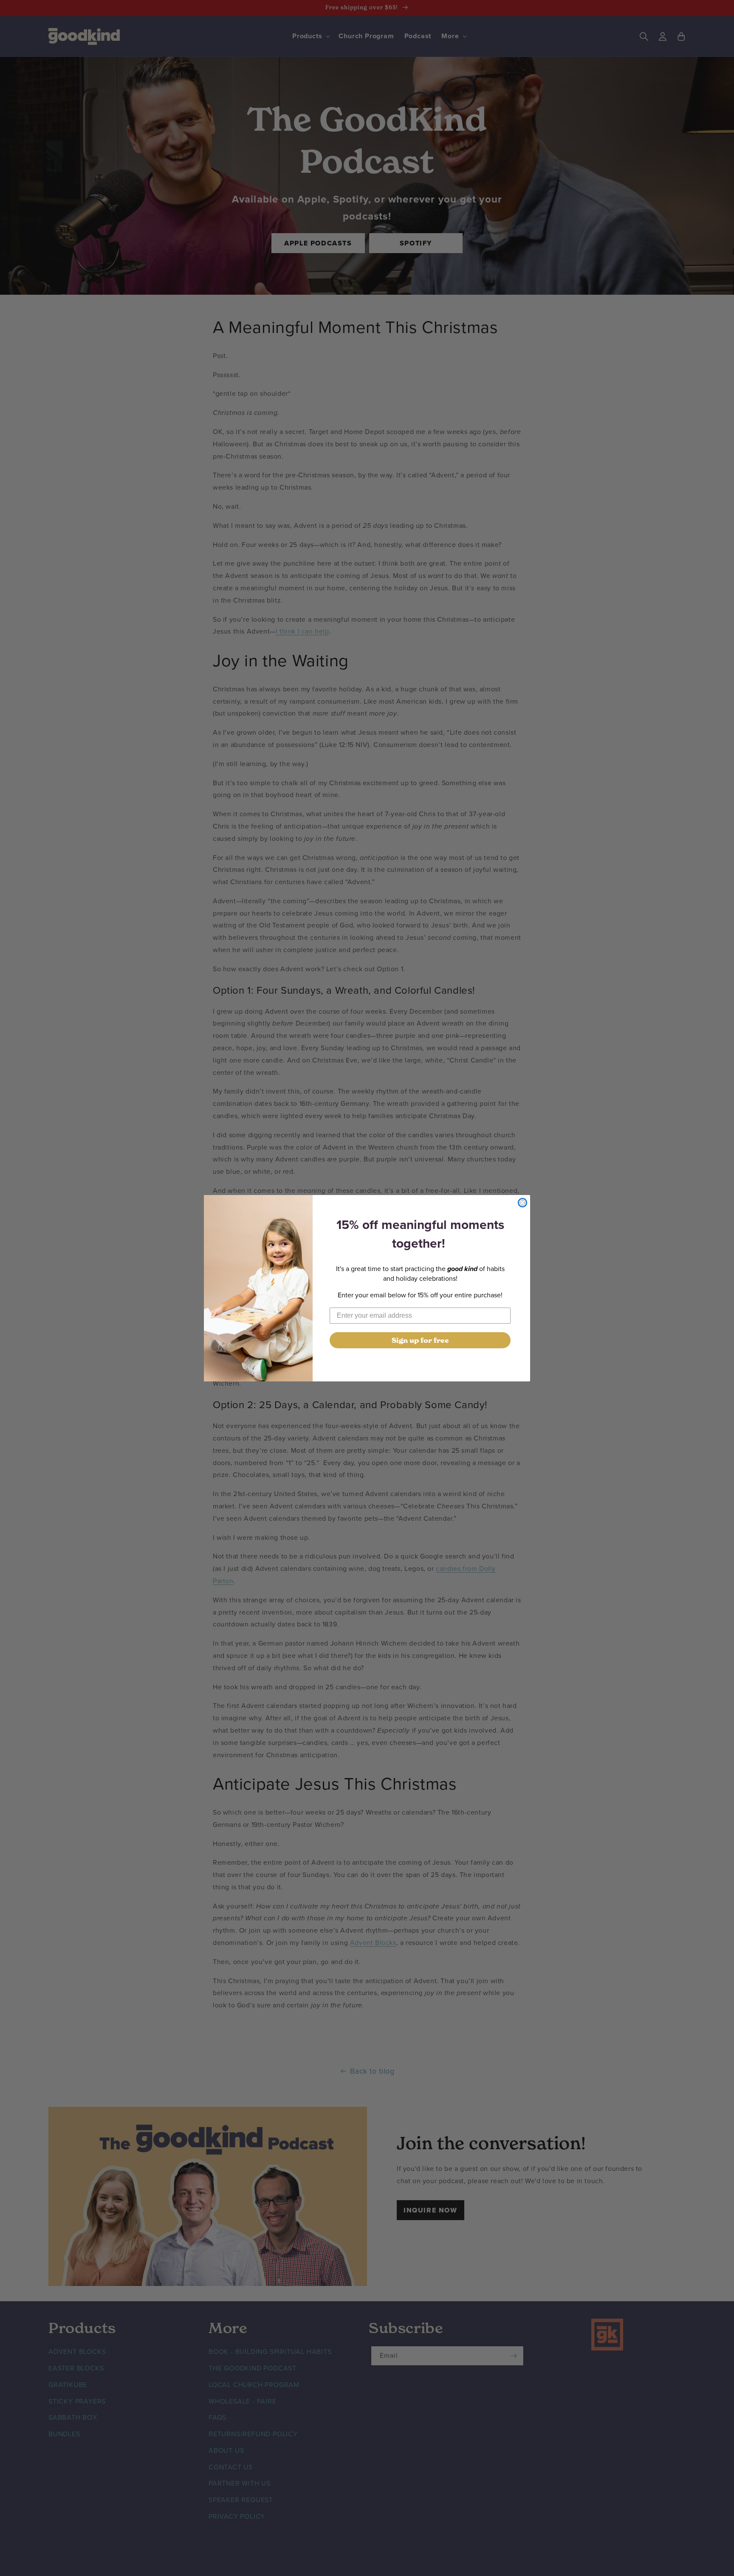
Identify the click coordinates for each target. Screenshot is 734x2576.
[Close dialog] (522, 1203)
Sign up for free (420, 1340)
